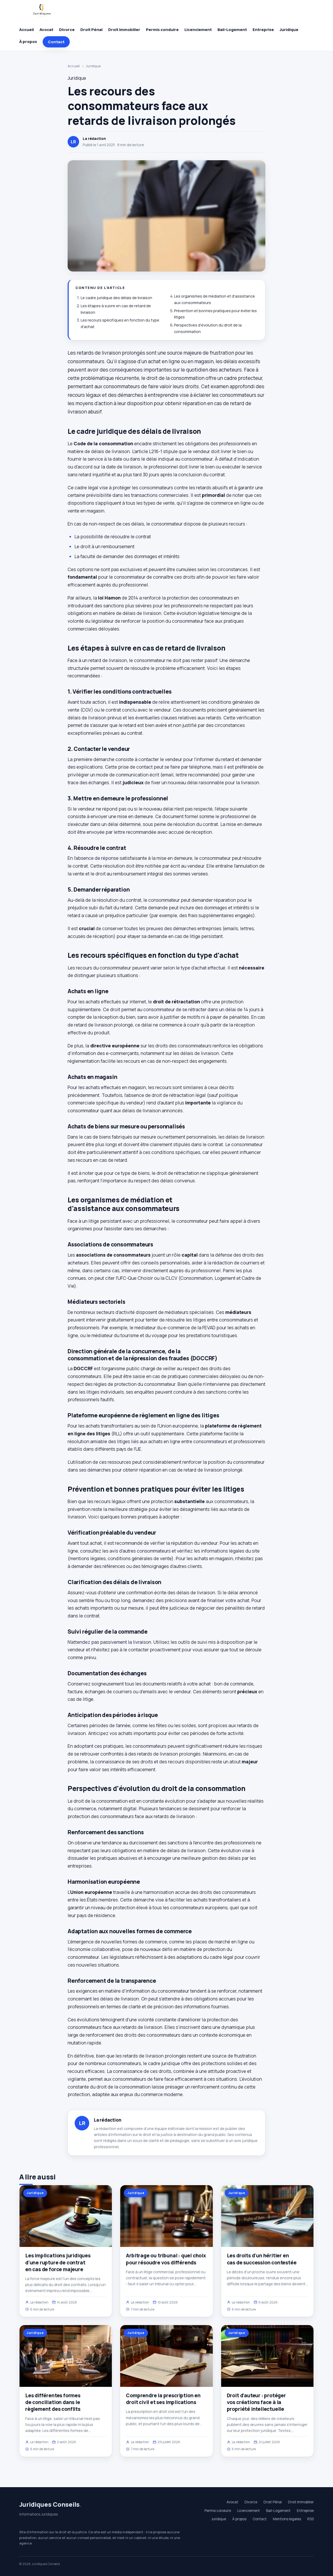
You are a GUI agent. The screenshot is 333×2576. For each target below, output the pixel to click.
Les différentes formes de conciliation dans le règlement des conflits (53, 2402)
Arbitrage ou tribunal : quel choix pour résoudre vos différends (166, 2259)
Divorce (67, 30)
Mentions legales (287, 2519)
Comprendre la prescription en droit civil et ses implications (163, 2399)
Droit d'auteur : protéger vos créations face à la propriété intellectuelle (256, 2402)
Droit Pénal (91, 30)
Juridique (289, 30)
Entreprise (263, 30)
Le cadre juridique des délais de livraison (116, 298)
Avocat (46, 30)
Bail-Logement (232, 30)
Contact (56, 42)
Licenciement (198, 30)
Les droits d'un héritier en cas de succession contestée (262, 2259)
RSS (310, 2519)
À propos (28, 42)
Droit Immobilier (124, 30)
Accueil (27, 30)
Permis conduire (162, 30)
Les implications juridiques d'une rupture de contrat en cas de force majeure (58, 2262)
